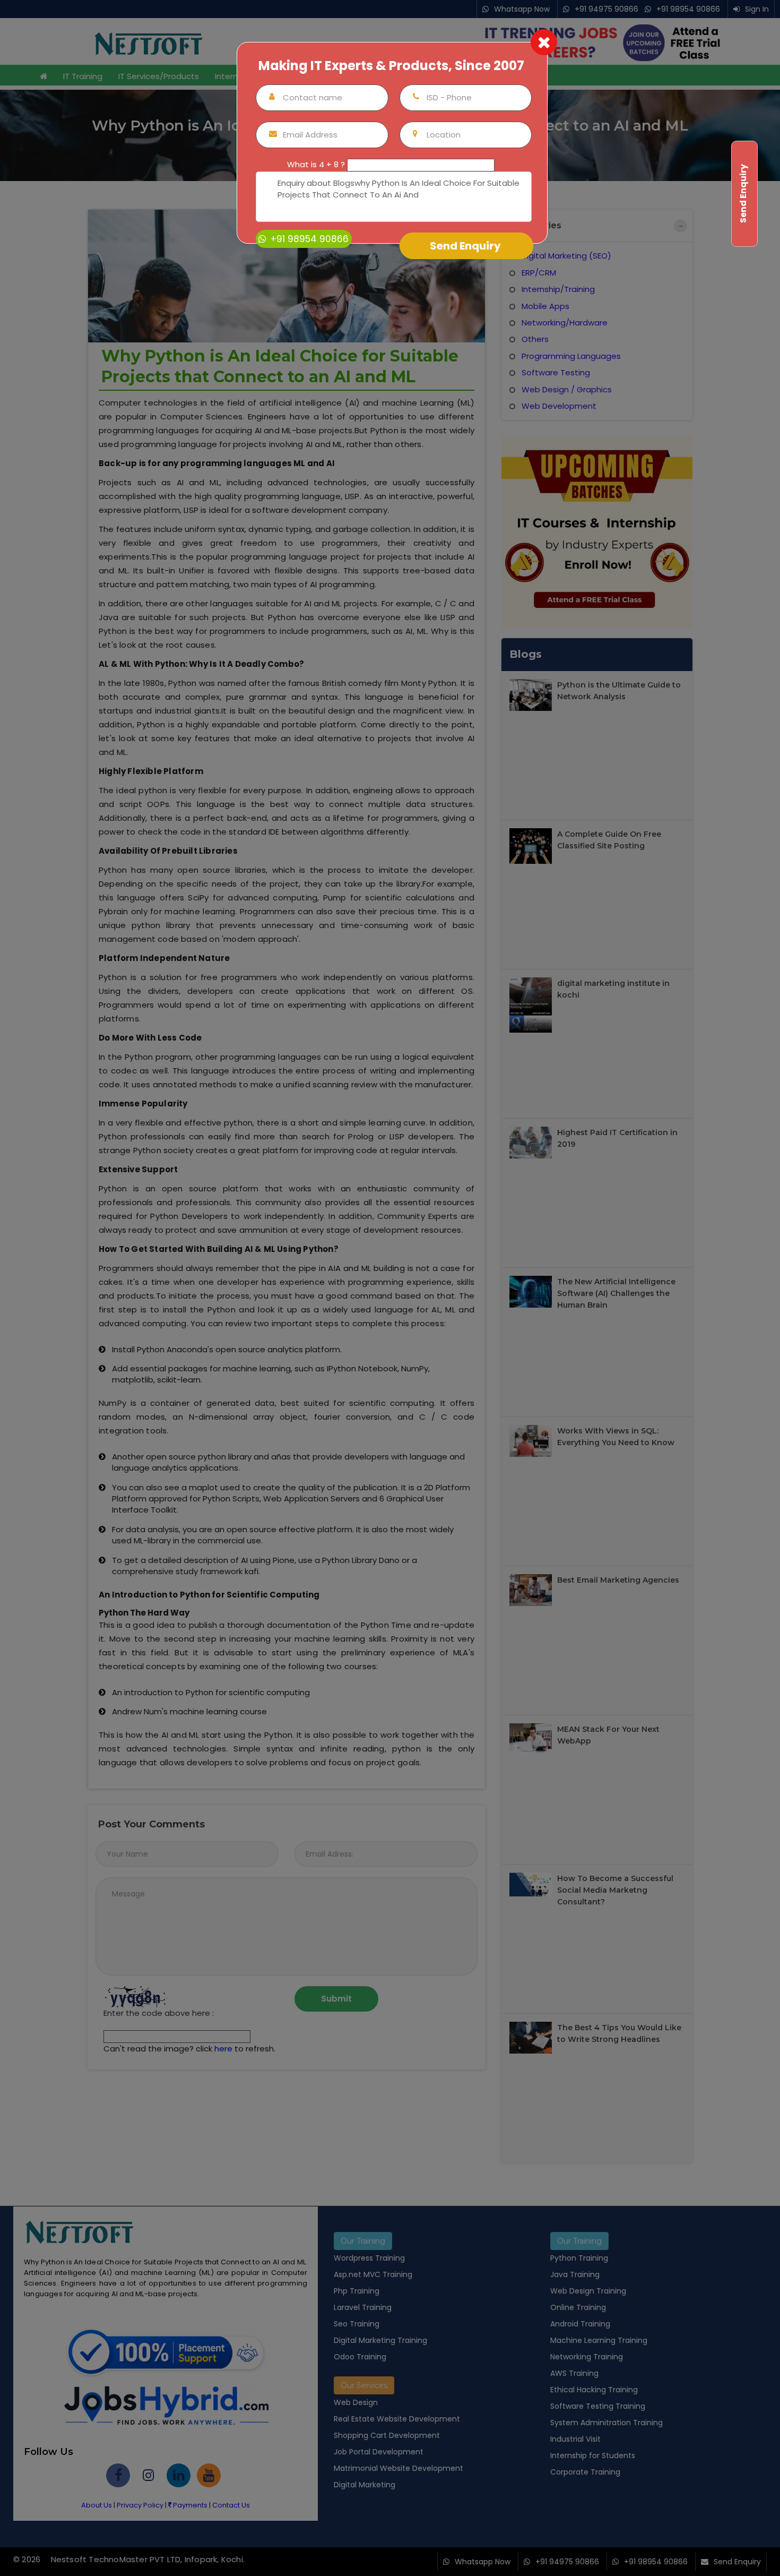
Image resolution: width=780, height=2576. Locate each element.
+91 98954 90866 (308, 239)
